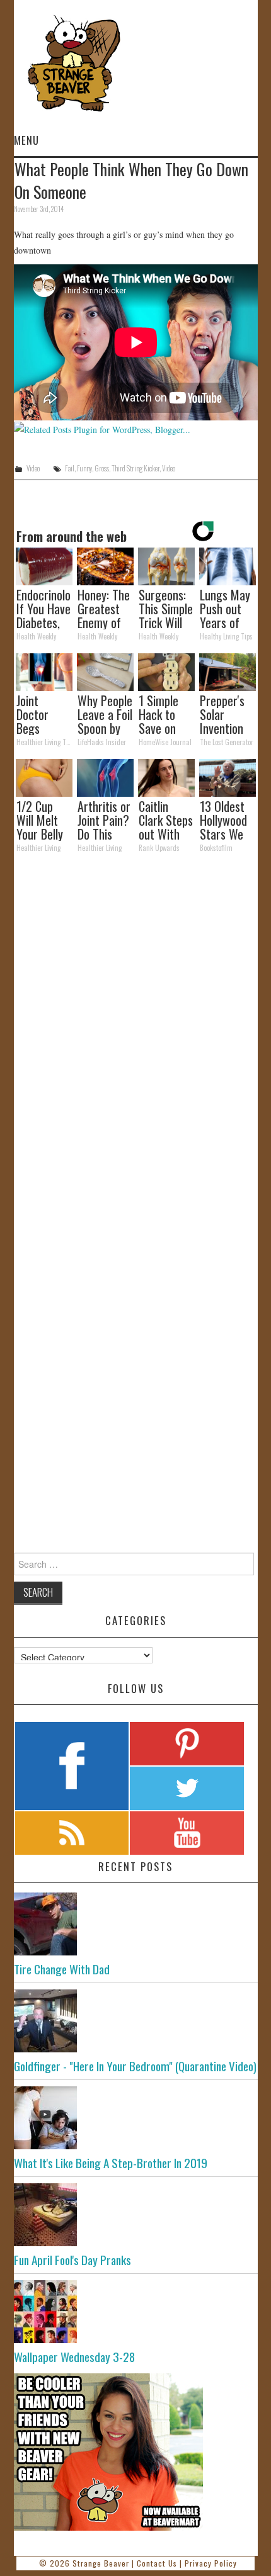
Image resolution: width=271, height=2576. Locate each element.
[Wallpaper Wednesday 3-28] (136, 2312)
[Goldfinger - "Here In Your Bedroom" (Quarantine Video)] (136, 2021)
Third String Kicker (135, 468)
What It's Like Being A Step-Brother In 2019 (111, 2163)
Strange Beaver (101, 2563)
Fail (70, 468)
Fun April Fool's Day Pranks (72, 2260)
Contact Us (157, 2563)
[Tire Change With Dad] (136, 1924)
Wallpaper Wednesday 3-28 (74, 2357)
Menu (26, 140)
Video (33, 468)
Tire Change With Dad (62, 1969)
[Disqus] (136, 1036)
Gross (102, 468)
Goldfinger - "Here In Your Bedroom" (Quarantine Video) (135, 2066)
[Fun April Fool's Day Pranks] (136, 2215)
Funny (84, 468)
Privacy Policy (211, 2563)
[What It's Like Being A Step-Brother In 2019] (136, 2118)
